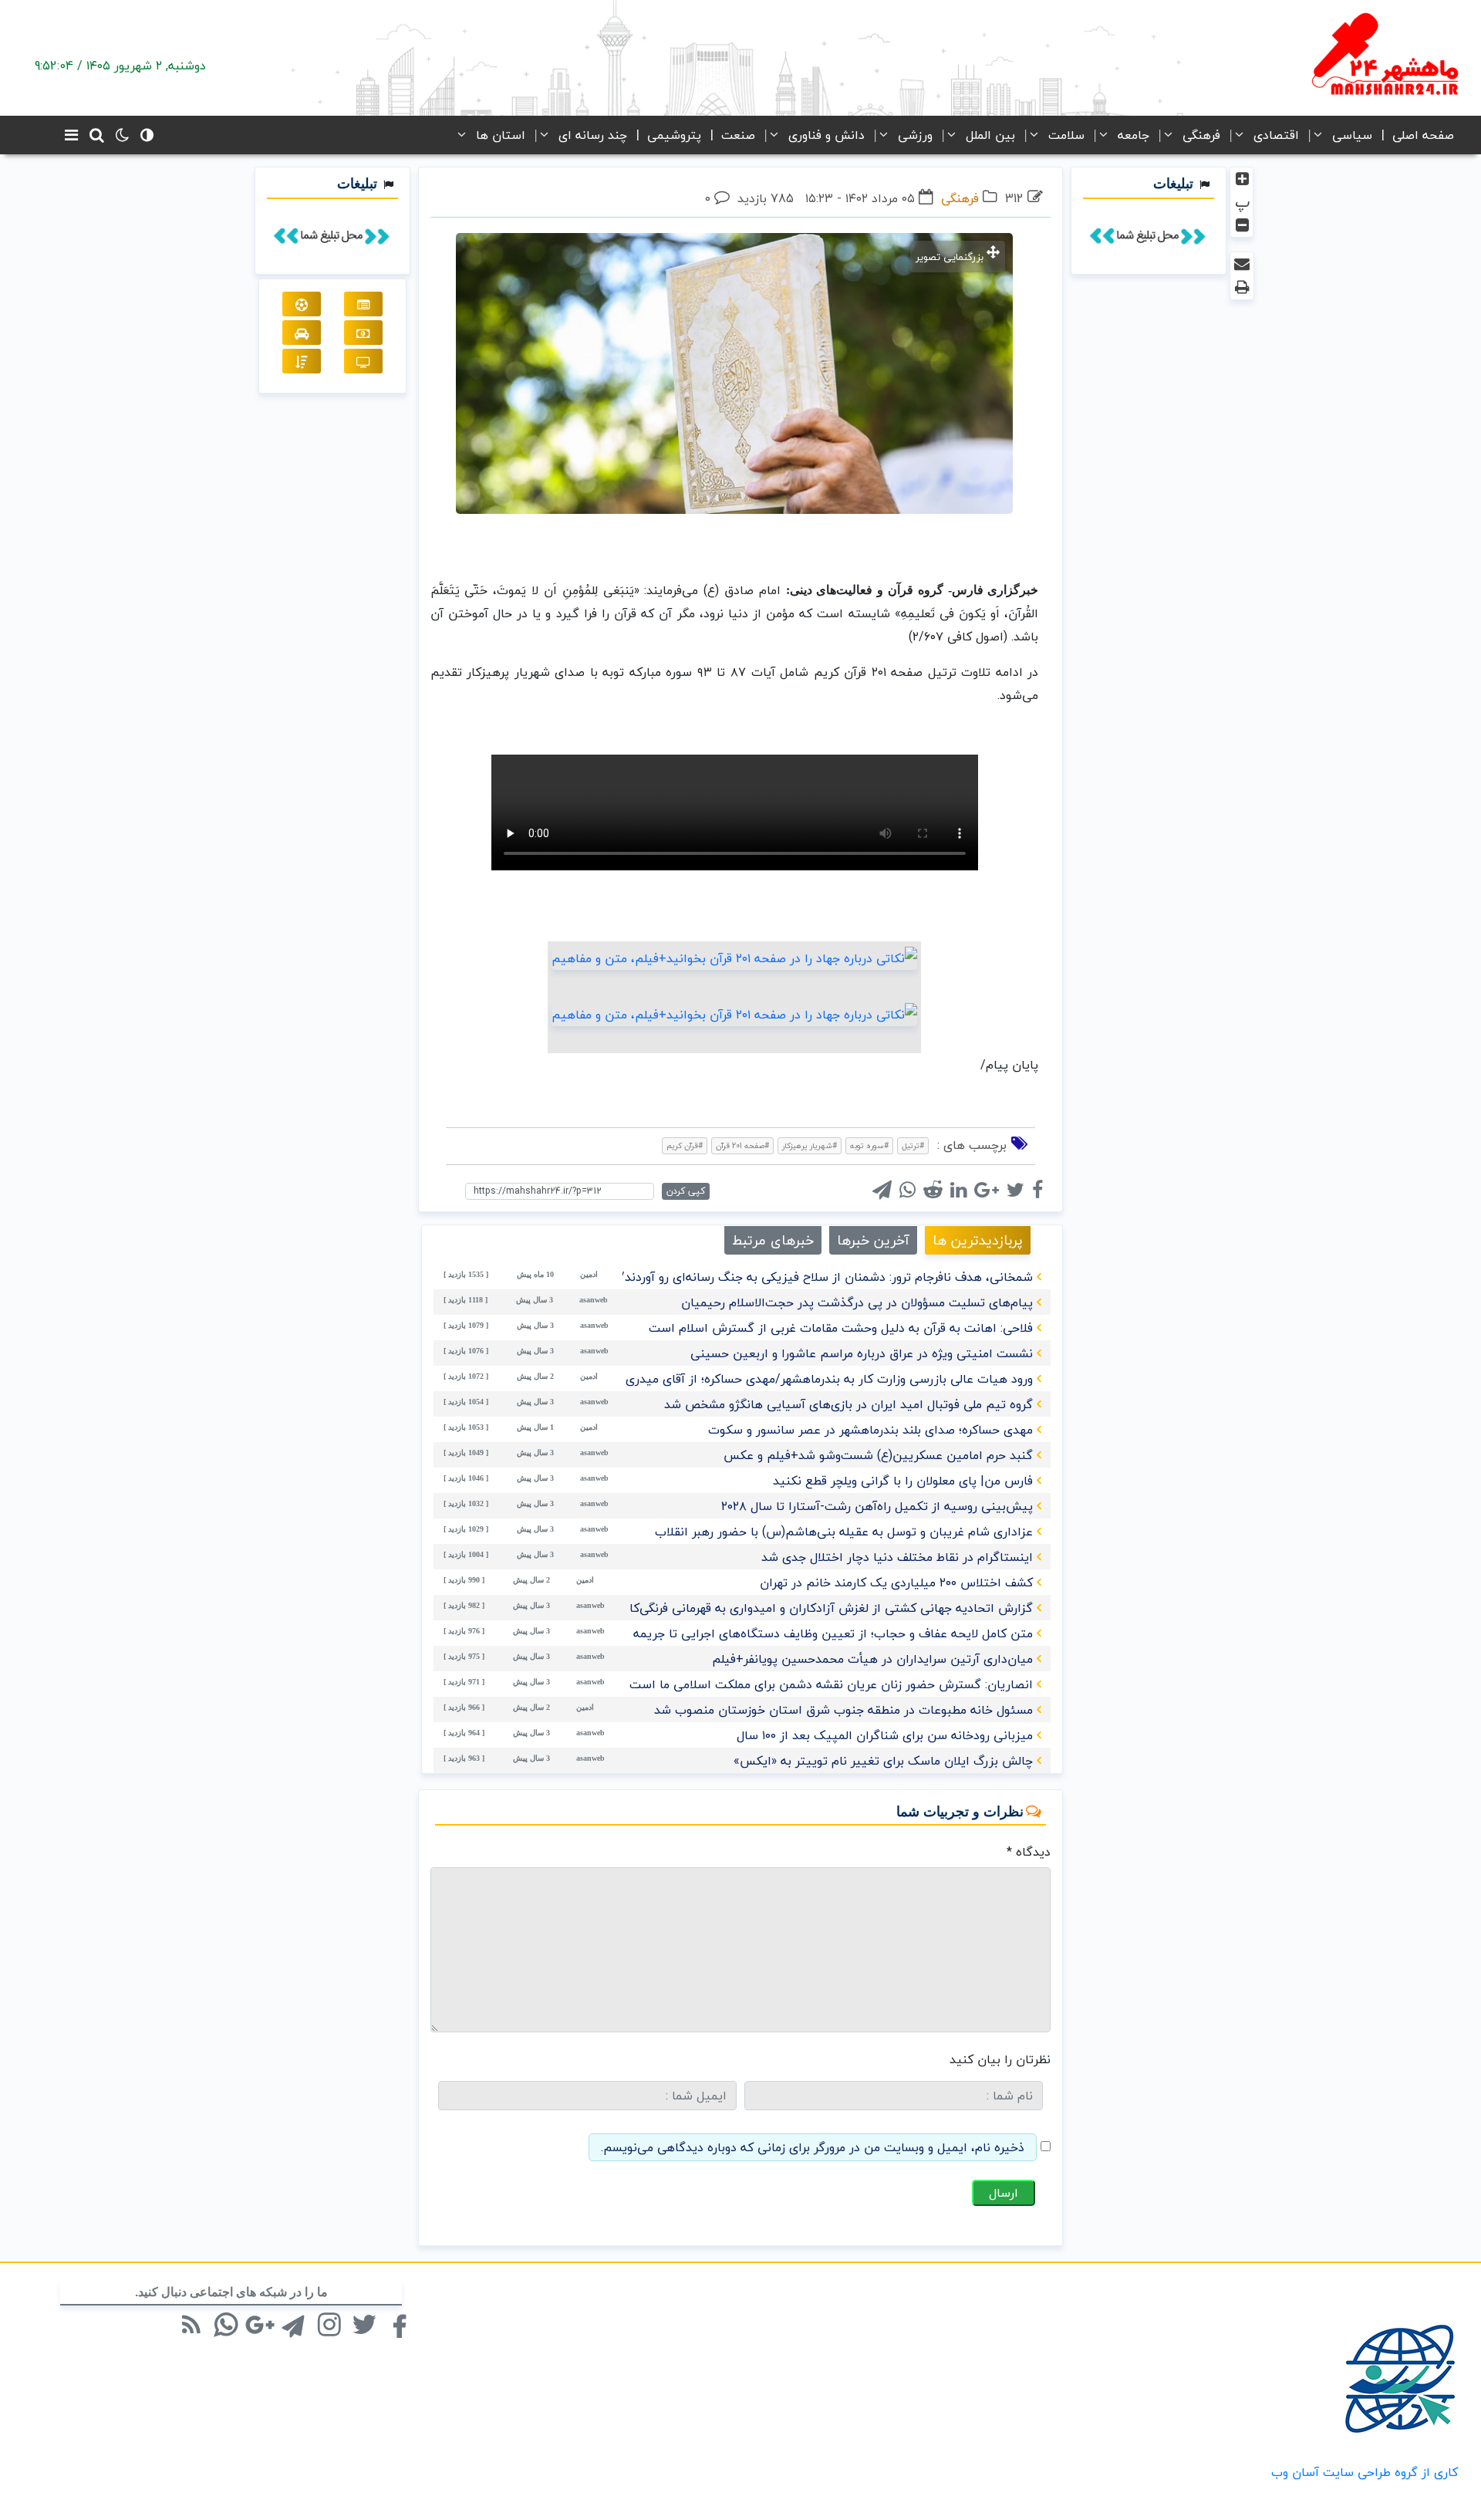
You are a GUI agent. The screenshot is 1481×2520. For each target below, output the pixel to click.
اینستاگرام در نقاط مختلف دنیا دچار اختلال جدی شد (897, 1557)
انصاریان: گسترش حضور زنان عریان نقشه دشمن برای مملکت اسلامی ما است (831, 1684)
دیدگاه (1029, 1852)
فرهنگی (1201, 135)
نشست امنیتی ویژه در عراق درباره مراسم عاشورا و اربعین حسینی (862, 1353)
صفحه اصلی (1423, 135)
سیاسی (1352, 135)
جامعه (1134, 135)
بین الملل (990, 135)
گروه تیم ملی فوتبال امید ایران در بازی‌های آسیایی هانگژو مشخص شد (848, 1404)
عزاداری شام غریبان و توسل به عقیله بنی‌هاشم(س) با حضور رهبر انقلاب (844, 1532)
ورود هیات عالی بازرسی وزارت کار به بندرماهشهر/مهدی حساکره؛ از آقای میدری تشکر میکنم (796, 1379)
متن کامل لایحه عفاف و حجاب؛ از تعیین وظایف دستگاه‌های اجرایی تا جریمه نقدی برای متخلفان (782, 1633)
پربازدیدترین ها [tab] (978, 1240)
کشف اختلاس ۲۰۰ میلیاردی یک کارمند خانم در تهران (896, 1583)
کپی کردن (686, 1191)
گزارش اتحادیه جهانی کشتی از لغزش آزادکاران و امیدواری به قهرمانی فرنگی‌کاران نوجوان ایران (788, 1608)
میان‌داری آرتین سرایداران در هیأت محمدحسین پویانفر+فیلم (872, 1659)
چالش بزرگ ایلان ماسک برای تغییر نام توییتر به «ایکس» (883, 1761)
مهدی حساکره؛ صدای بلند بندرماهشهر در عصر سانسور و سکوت (870, 1430)
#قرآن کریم (685, 1145)
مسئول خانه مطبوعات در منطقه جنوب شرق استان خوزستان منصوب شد (843, 1710)
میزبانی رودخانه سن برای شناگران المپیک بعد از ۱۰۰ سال (885, 1735)
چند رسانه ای (593, 135)
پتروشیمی (674, 135)
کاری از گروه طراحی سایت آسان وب (1365, 2472)
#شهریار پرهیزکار (810, 1145)
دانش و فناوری (827, 135)
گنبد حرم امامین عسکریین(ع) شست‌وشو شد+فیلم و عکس (878, 1455)
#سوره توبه (869, 1145)
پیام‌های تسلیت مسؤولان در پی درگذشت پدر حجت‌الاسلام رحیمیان (857, 1302)
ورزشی (915, 135)
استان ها (501, 135)
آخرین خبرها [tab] (873, 1240)
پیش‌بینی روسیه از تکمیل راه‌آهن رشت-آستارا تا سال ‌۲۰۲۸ (877, 1506)
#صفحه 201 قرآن (742, 1145)
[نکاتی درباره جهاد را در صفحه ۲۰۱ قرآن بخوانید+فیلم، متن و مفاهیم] (734, 957)
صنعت (738, 135)
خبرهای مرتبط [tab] (773, 1240)
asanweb (594, 1300)
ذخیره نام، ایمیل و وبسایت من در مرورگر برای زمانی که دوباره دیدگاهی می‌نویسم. (813, 2147)
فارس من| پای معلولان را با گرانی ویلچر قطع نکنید (903, 1481)
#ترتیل (913, 1145)
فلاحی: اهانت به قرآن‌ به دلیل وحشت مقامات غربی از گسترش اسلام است (841, 1328)
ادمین (589, 1274)
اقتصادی (1276, 135)
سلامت (1066, 135)
